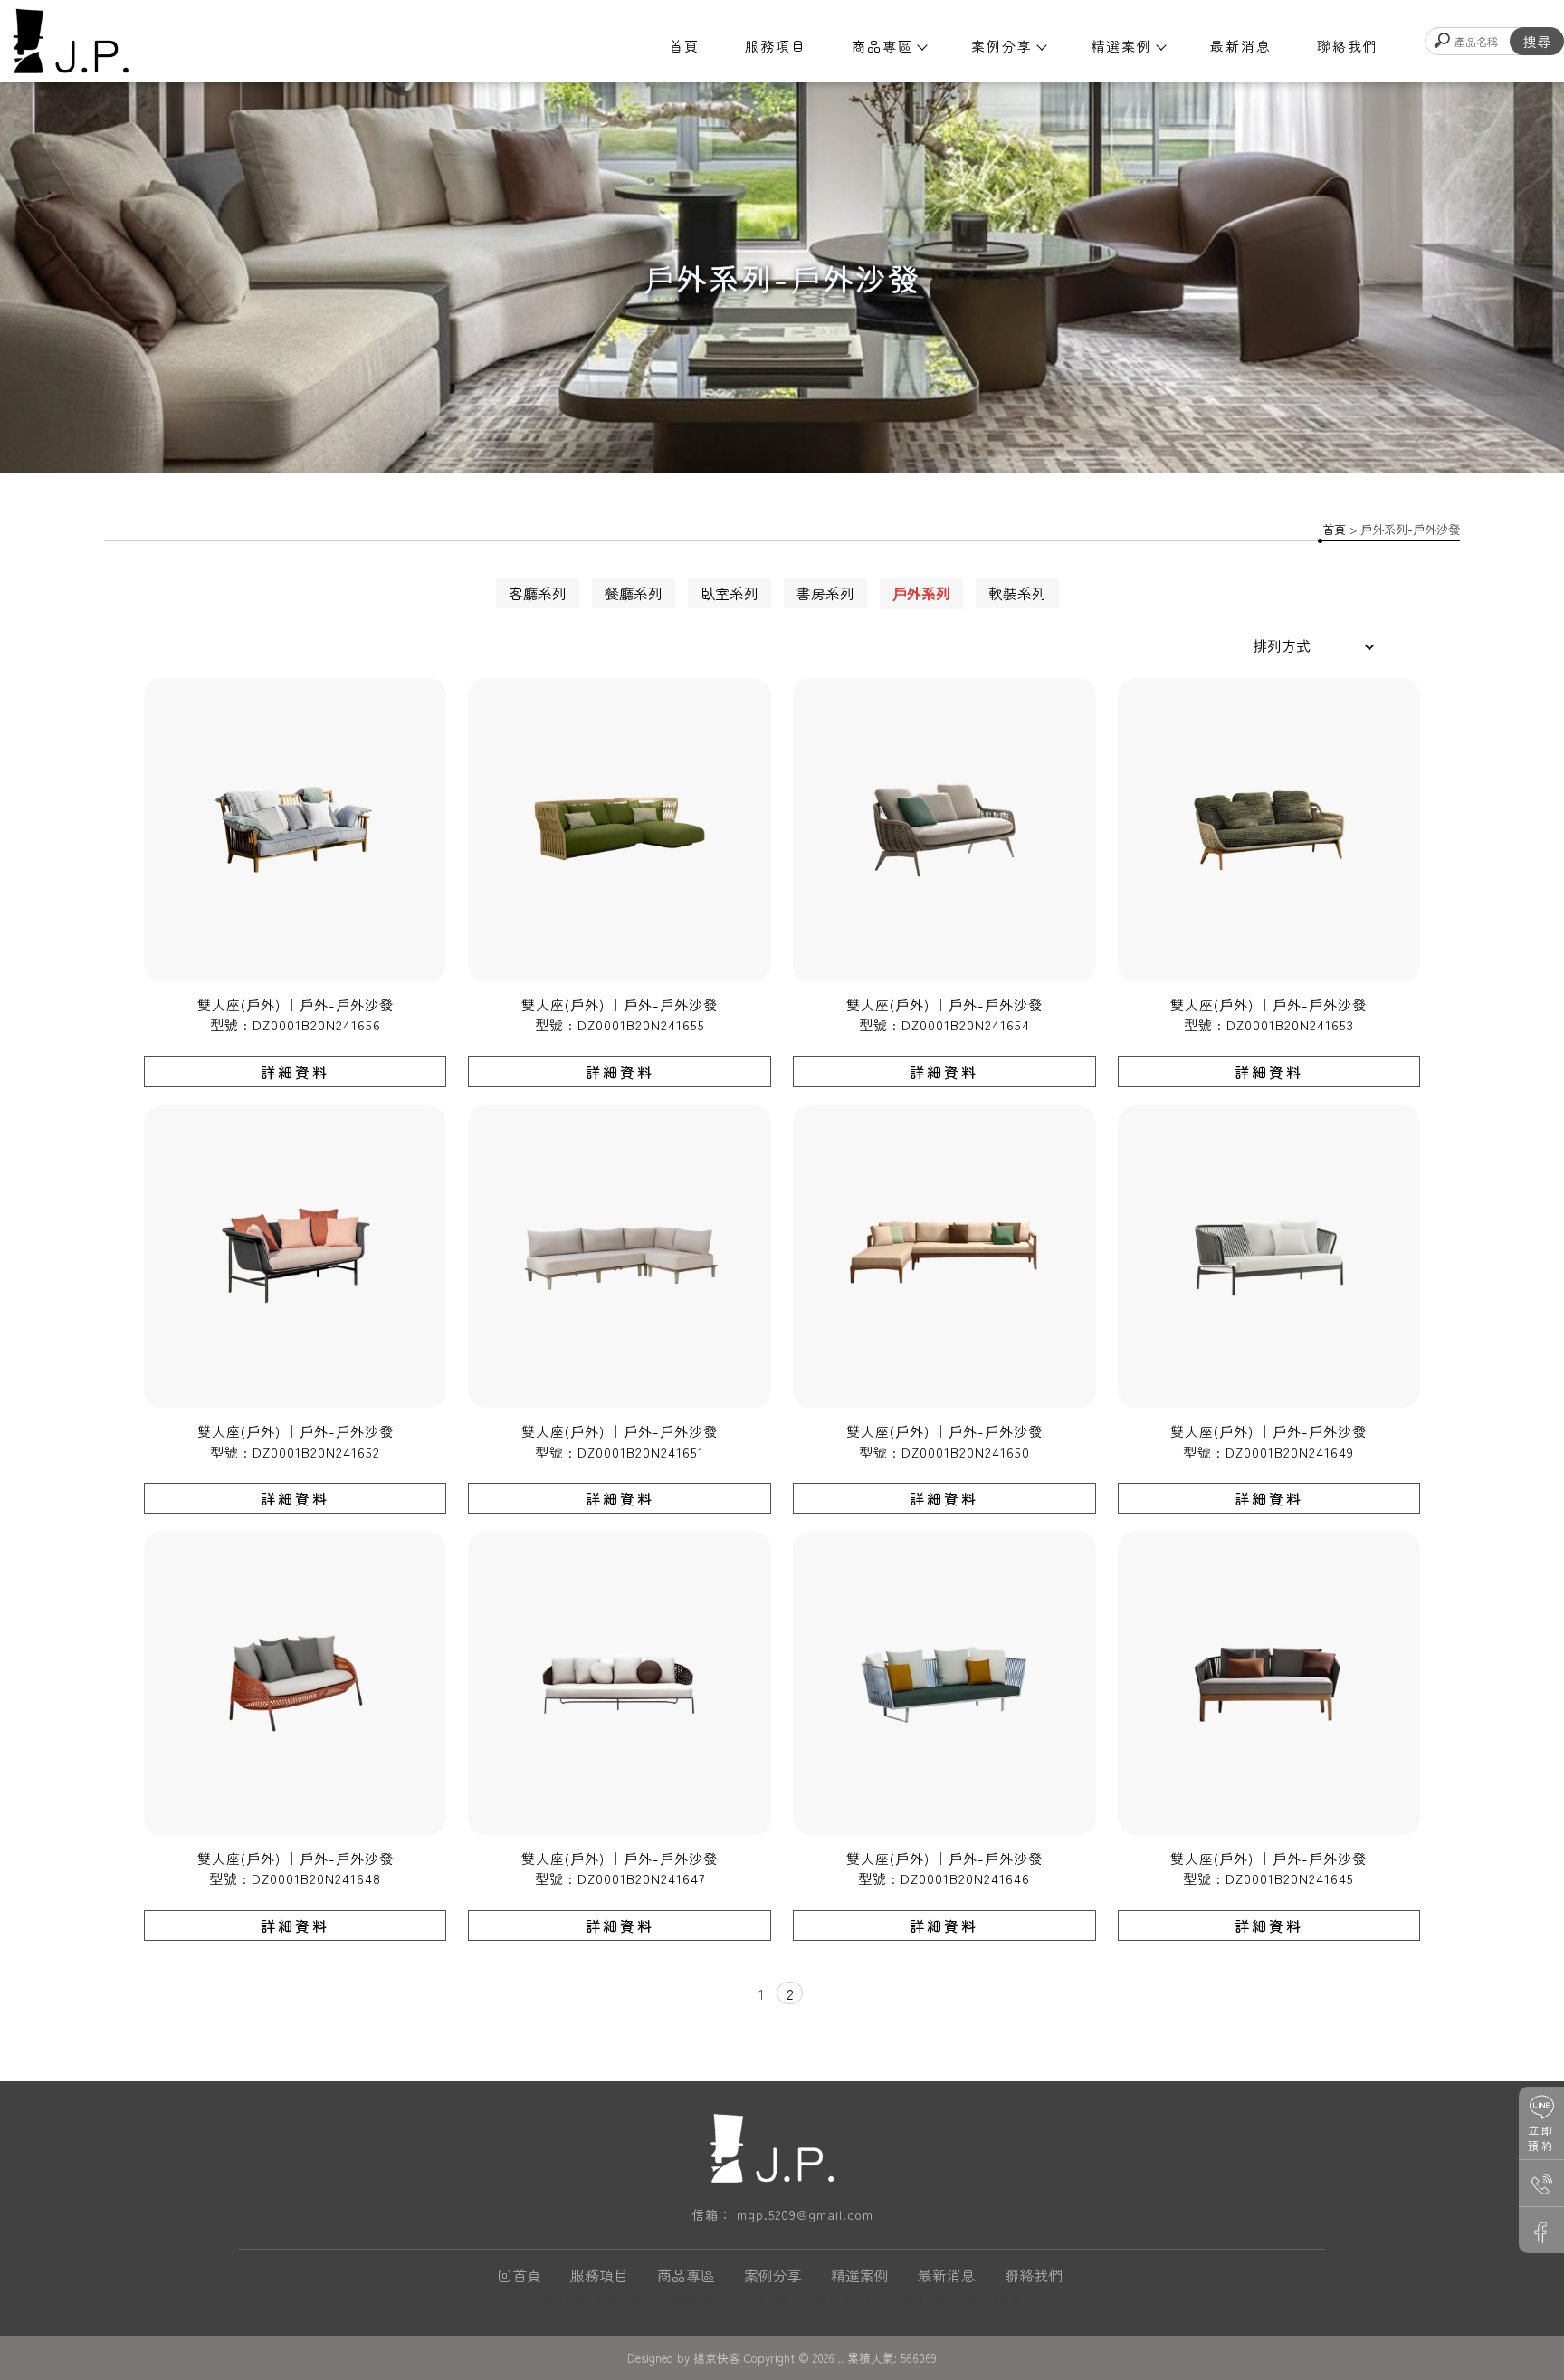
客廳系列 (538, 593)
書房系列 (825, 593)
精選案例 (1121, 46)
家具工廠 (617, 2300)
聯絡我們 (1348, 46)
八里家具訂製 (988, 2300)
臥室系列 (730, 593)
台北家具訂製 (681, 2300)
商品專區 (882, 46)
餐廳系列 (634, 593)
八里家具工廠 (914, 2300)
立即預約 (1541, 2137)
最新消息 (1241, 46)
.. (841, 2358)
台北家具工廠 (755, 2300)
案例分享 (1002, 46)
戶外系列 (921, 593)
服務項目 (776, 46)
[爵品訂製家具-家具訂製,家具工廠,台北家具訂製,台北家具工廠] (69, 43)
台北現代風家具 (834, 2300)
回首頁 (520, 2275)
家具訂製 (565, 2300)
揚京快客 (717, 2358)
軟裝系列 (1017, 593)
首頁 (684, 46)
